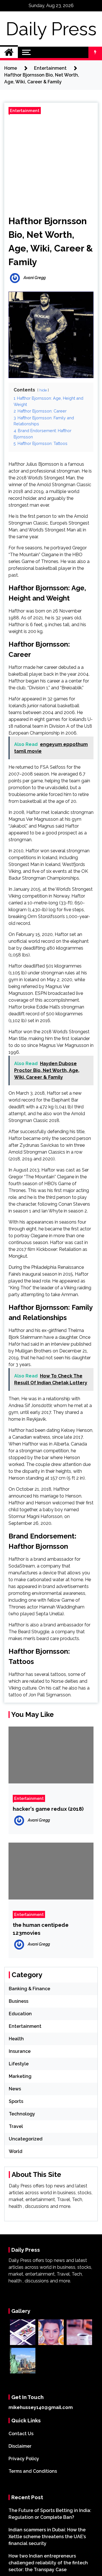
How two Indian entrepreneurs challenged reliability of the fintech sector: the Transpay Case (48, 2563)
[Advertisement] (51, 163)
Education (20, 2014)
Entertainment (25, 111)
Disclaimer (20, 2446)
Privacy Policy (24, 2459)
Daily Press (51, 29)
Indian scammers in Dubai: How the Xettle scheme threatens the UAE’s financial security (47, 2537)
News (15, 2089)
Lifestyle (19, 2064)
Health (16, 2039)
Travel (16, 2126)
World (16, 2151)
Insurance (20, 2051)
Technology (22, 2114)
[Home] (9, 52)
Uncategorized (26, 2139)
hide (43, 390)
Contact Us (21, 2434)
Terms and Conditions (33, 2471)
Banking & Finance (29, 1989)
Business (19, 2001)
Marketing (20, 2076)
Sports (16, 2101)
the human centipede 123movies (41, 1929)
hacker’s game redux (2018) (48, 1809)
